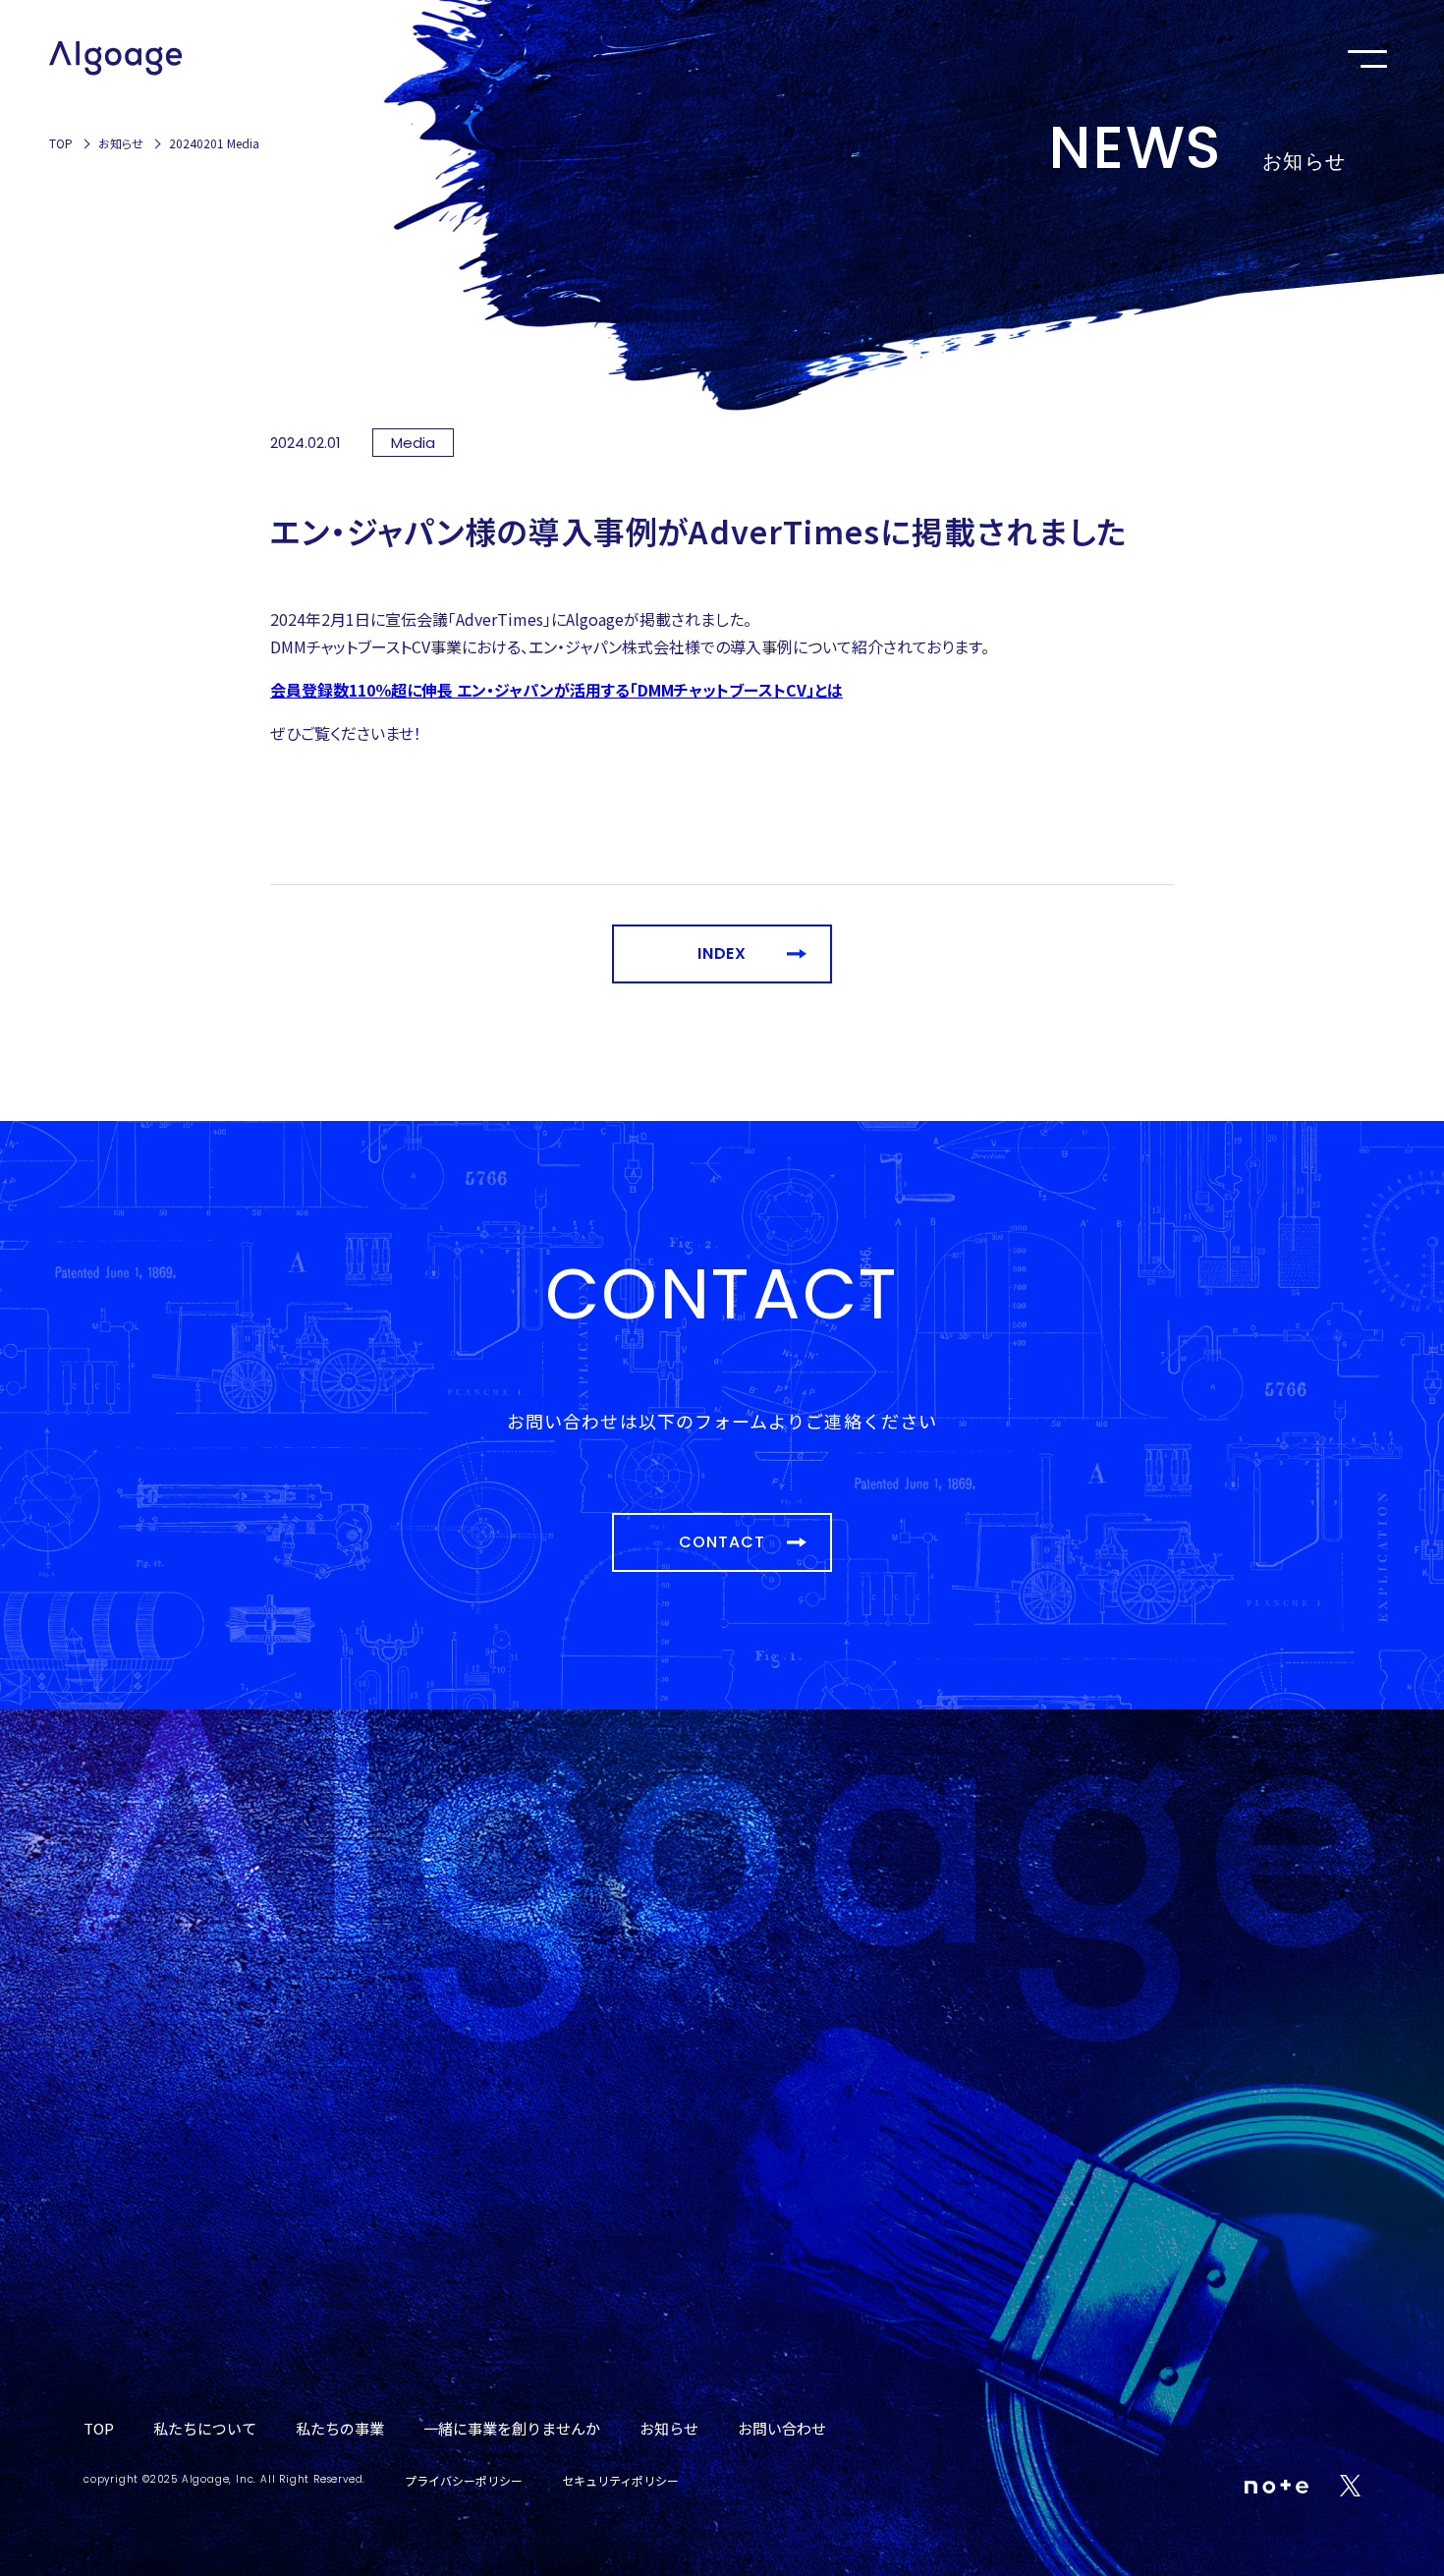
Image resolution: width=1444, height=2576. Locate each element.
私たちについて (205, 2428)
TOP (61, 143)
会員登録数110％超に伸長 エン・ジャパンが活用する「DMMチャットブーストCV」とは (556, 690)
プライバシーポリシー (464, 2480)
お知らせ (121, 143)
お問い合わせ (782, 2428)
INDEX (722, 953)
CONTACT (722, 1542)
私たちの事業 (340, 2428)
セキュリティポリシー (620, 2480)
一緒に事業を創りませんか (512, 2428)
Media (413, 443)
